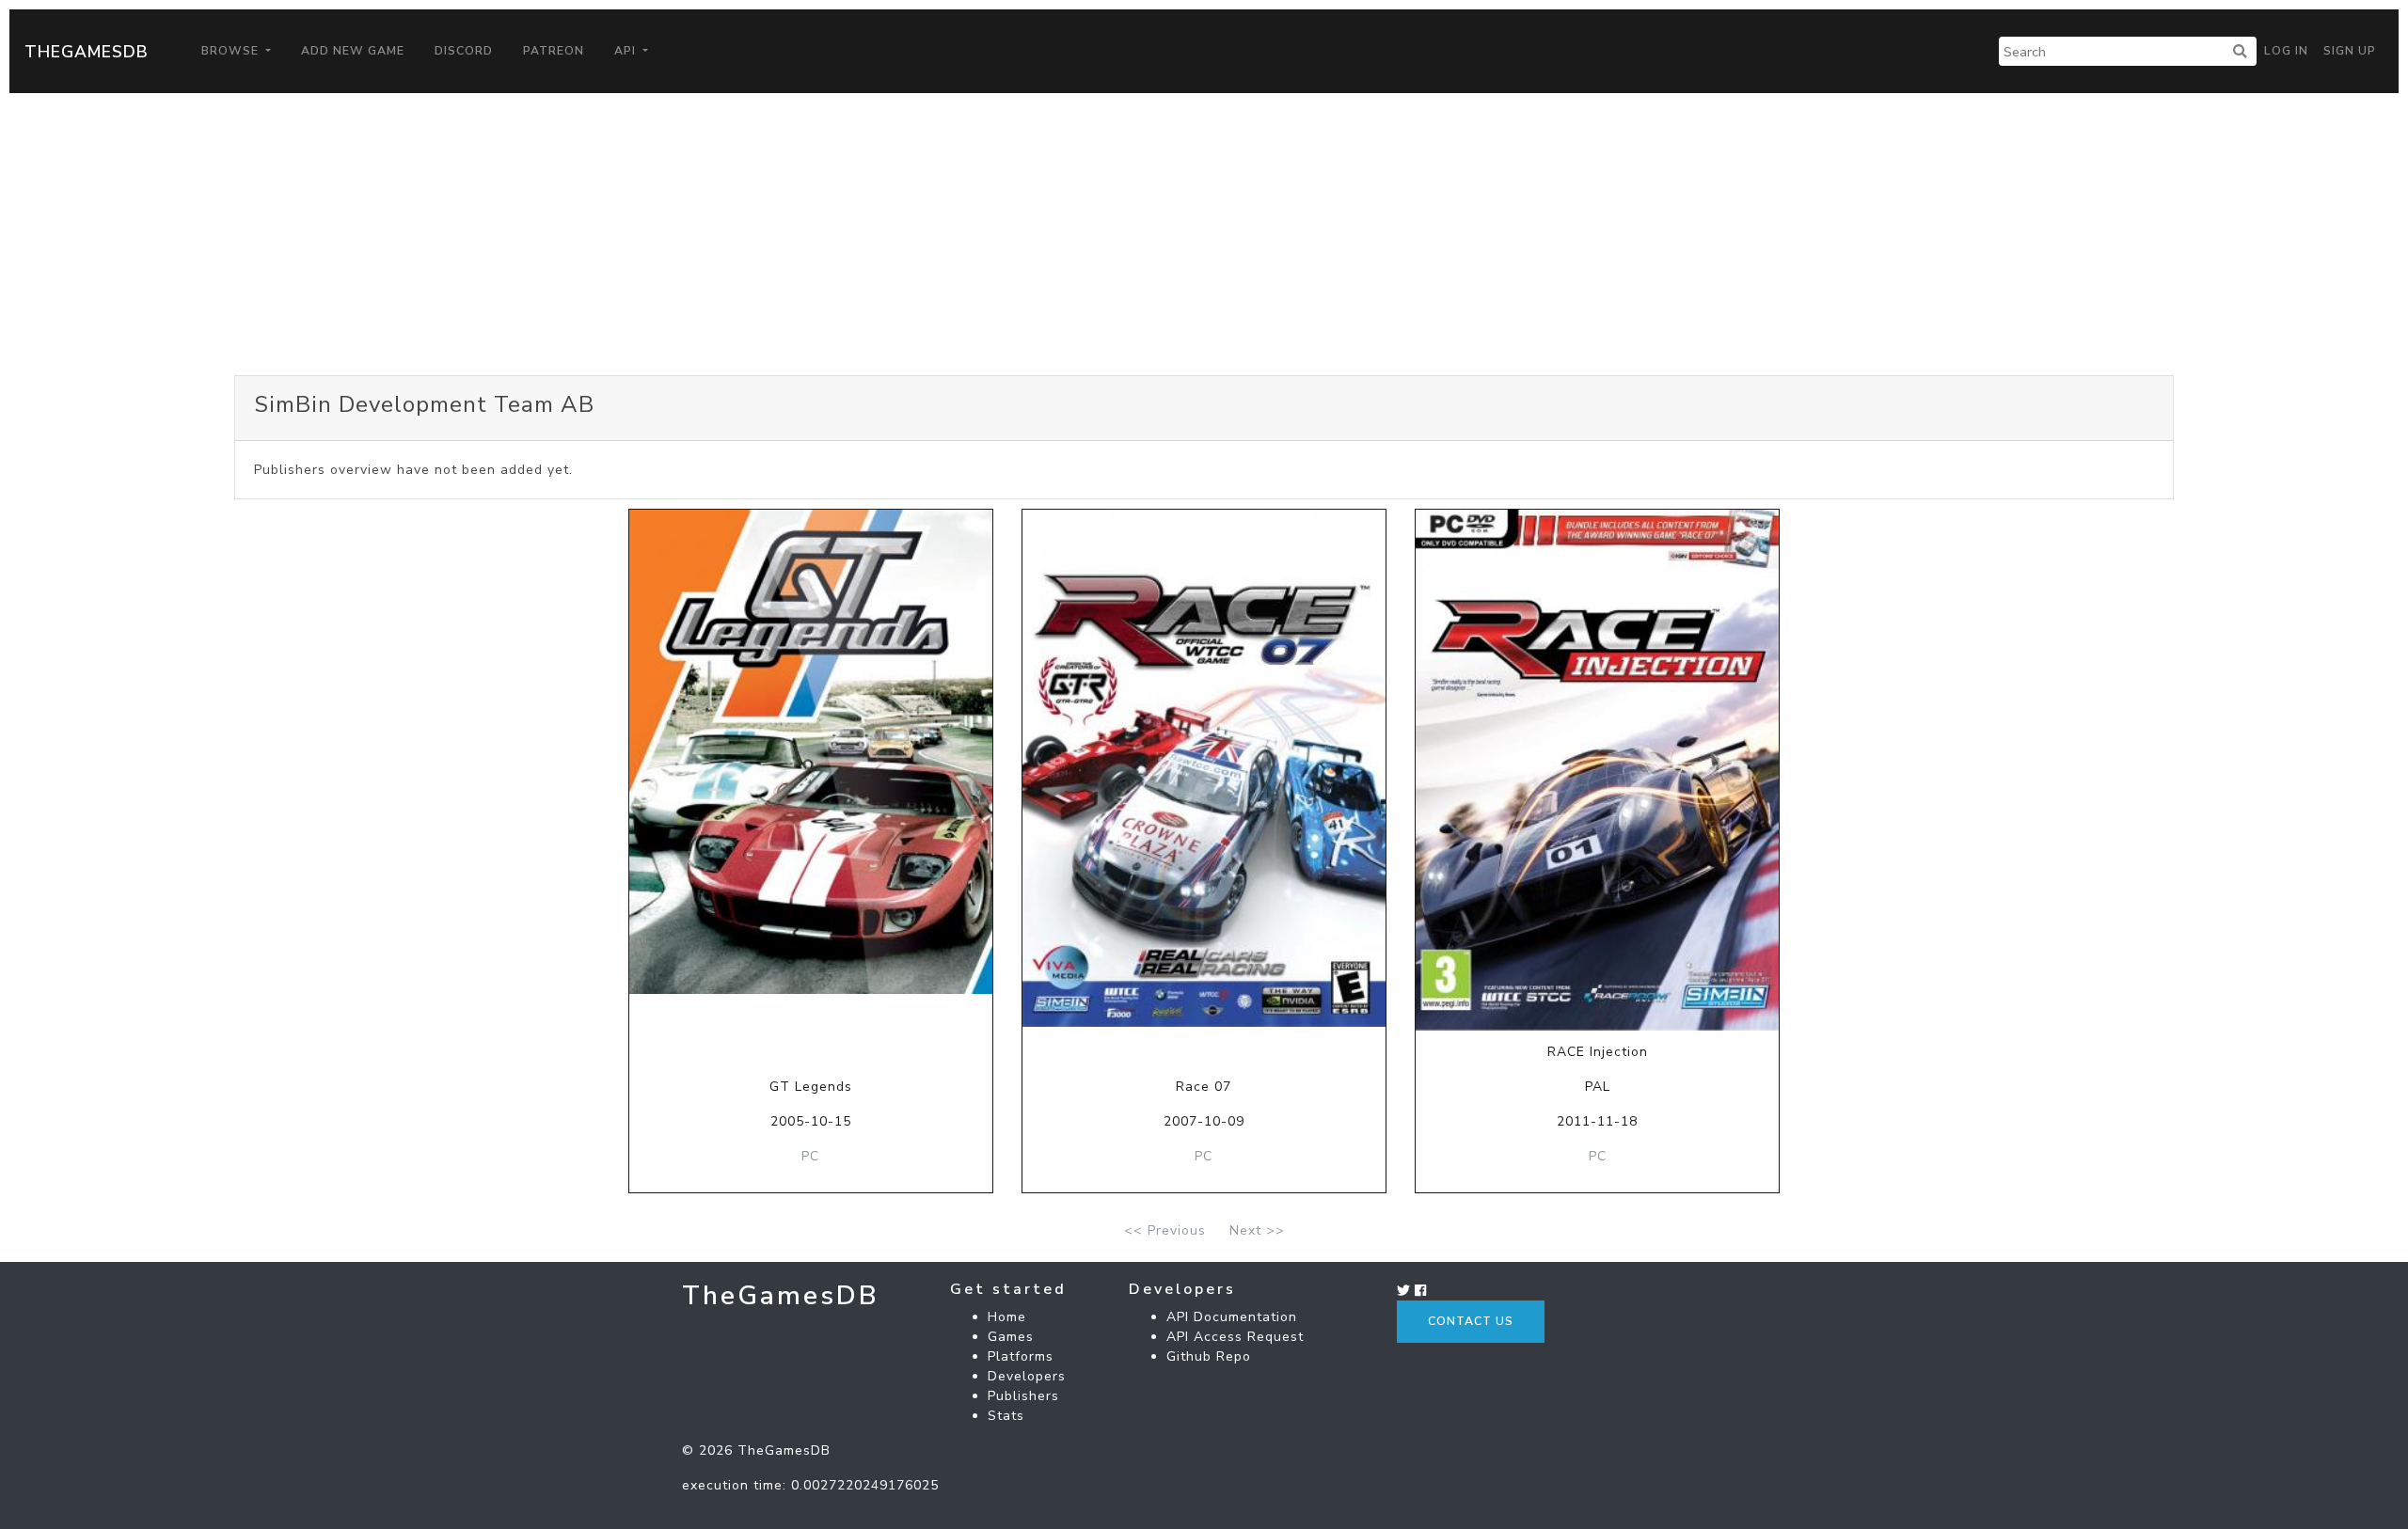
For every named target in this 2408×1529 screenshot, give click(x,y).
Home (1007, 1317)
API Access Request (1235, 1337)
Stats (1006, 1416)
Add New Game (353, 51)
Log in (2286, 51)
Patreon (554, 51)
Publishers (1023, 1396)
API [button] (627, 51)
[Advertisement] (1204, 234)
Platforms (1021, 1356)
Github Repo (1209, 1356)
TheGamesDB (87, 52)
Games (1011, 1337)
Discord (464, 51)
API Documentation (1232, 1317)
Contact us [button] (1471, 1321)
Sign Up (2350, 51)
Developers (1027, 1376)
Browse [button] (232, 51)
